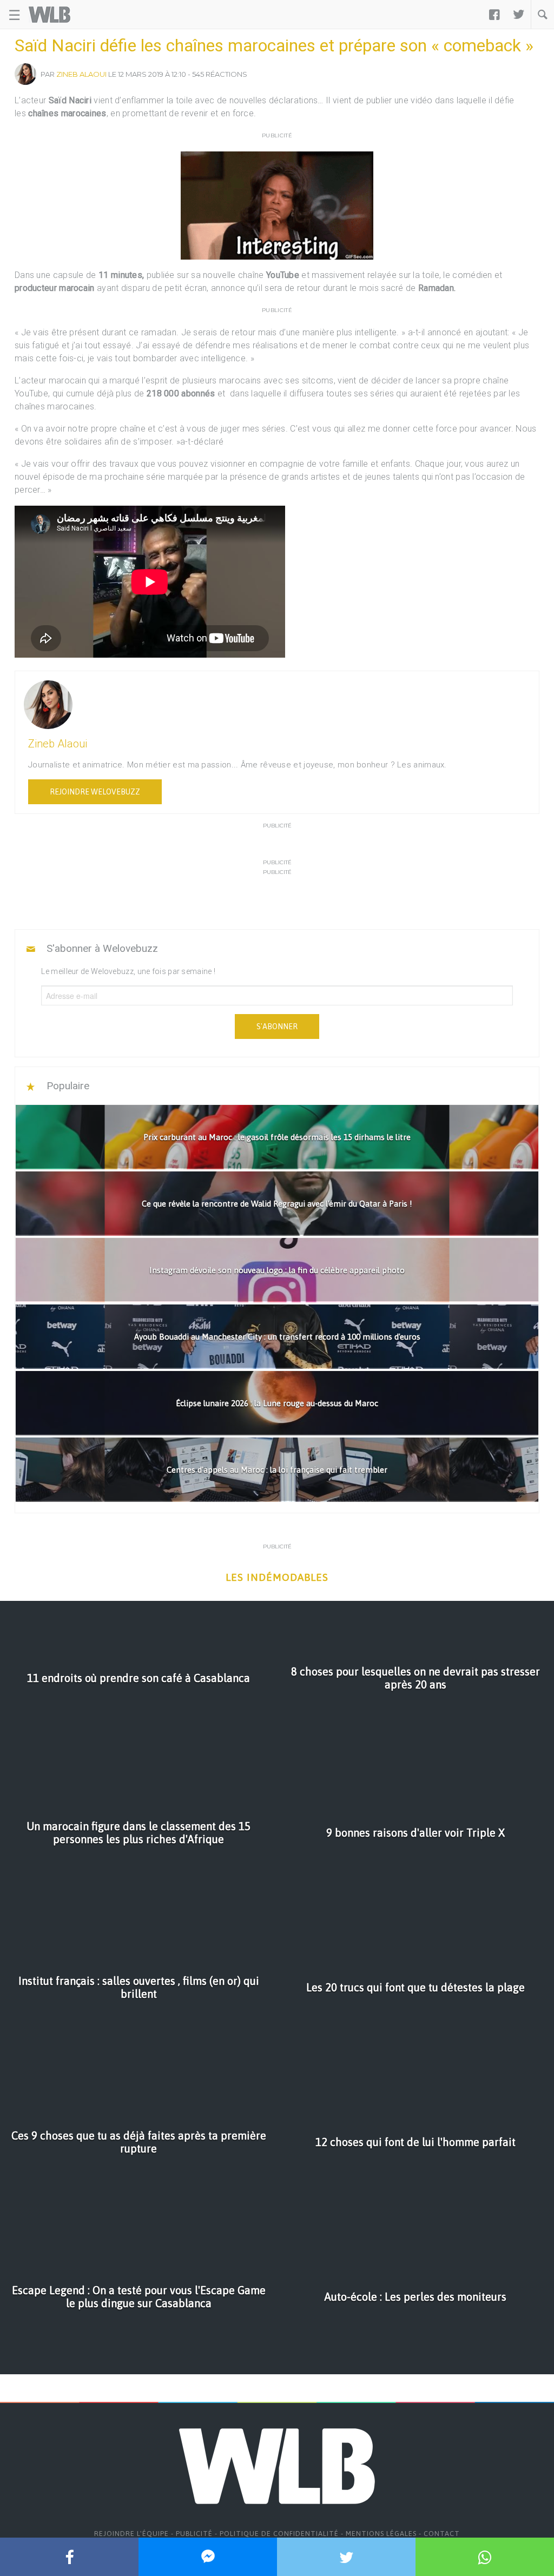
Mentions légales (381, 2534)
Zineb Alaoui (81, 74)
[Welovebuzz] (50, 15)
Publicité (194, 2534)
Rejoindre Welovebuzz (95, 792)
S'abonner (277, 1027)
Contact (442, 2534)
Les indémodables (277, 1577)
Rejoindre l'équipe (131, 2534)
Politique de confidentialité (279, 2534)
